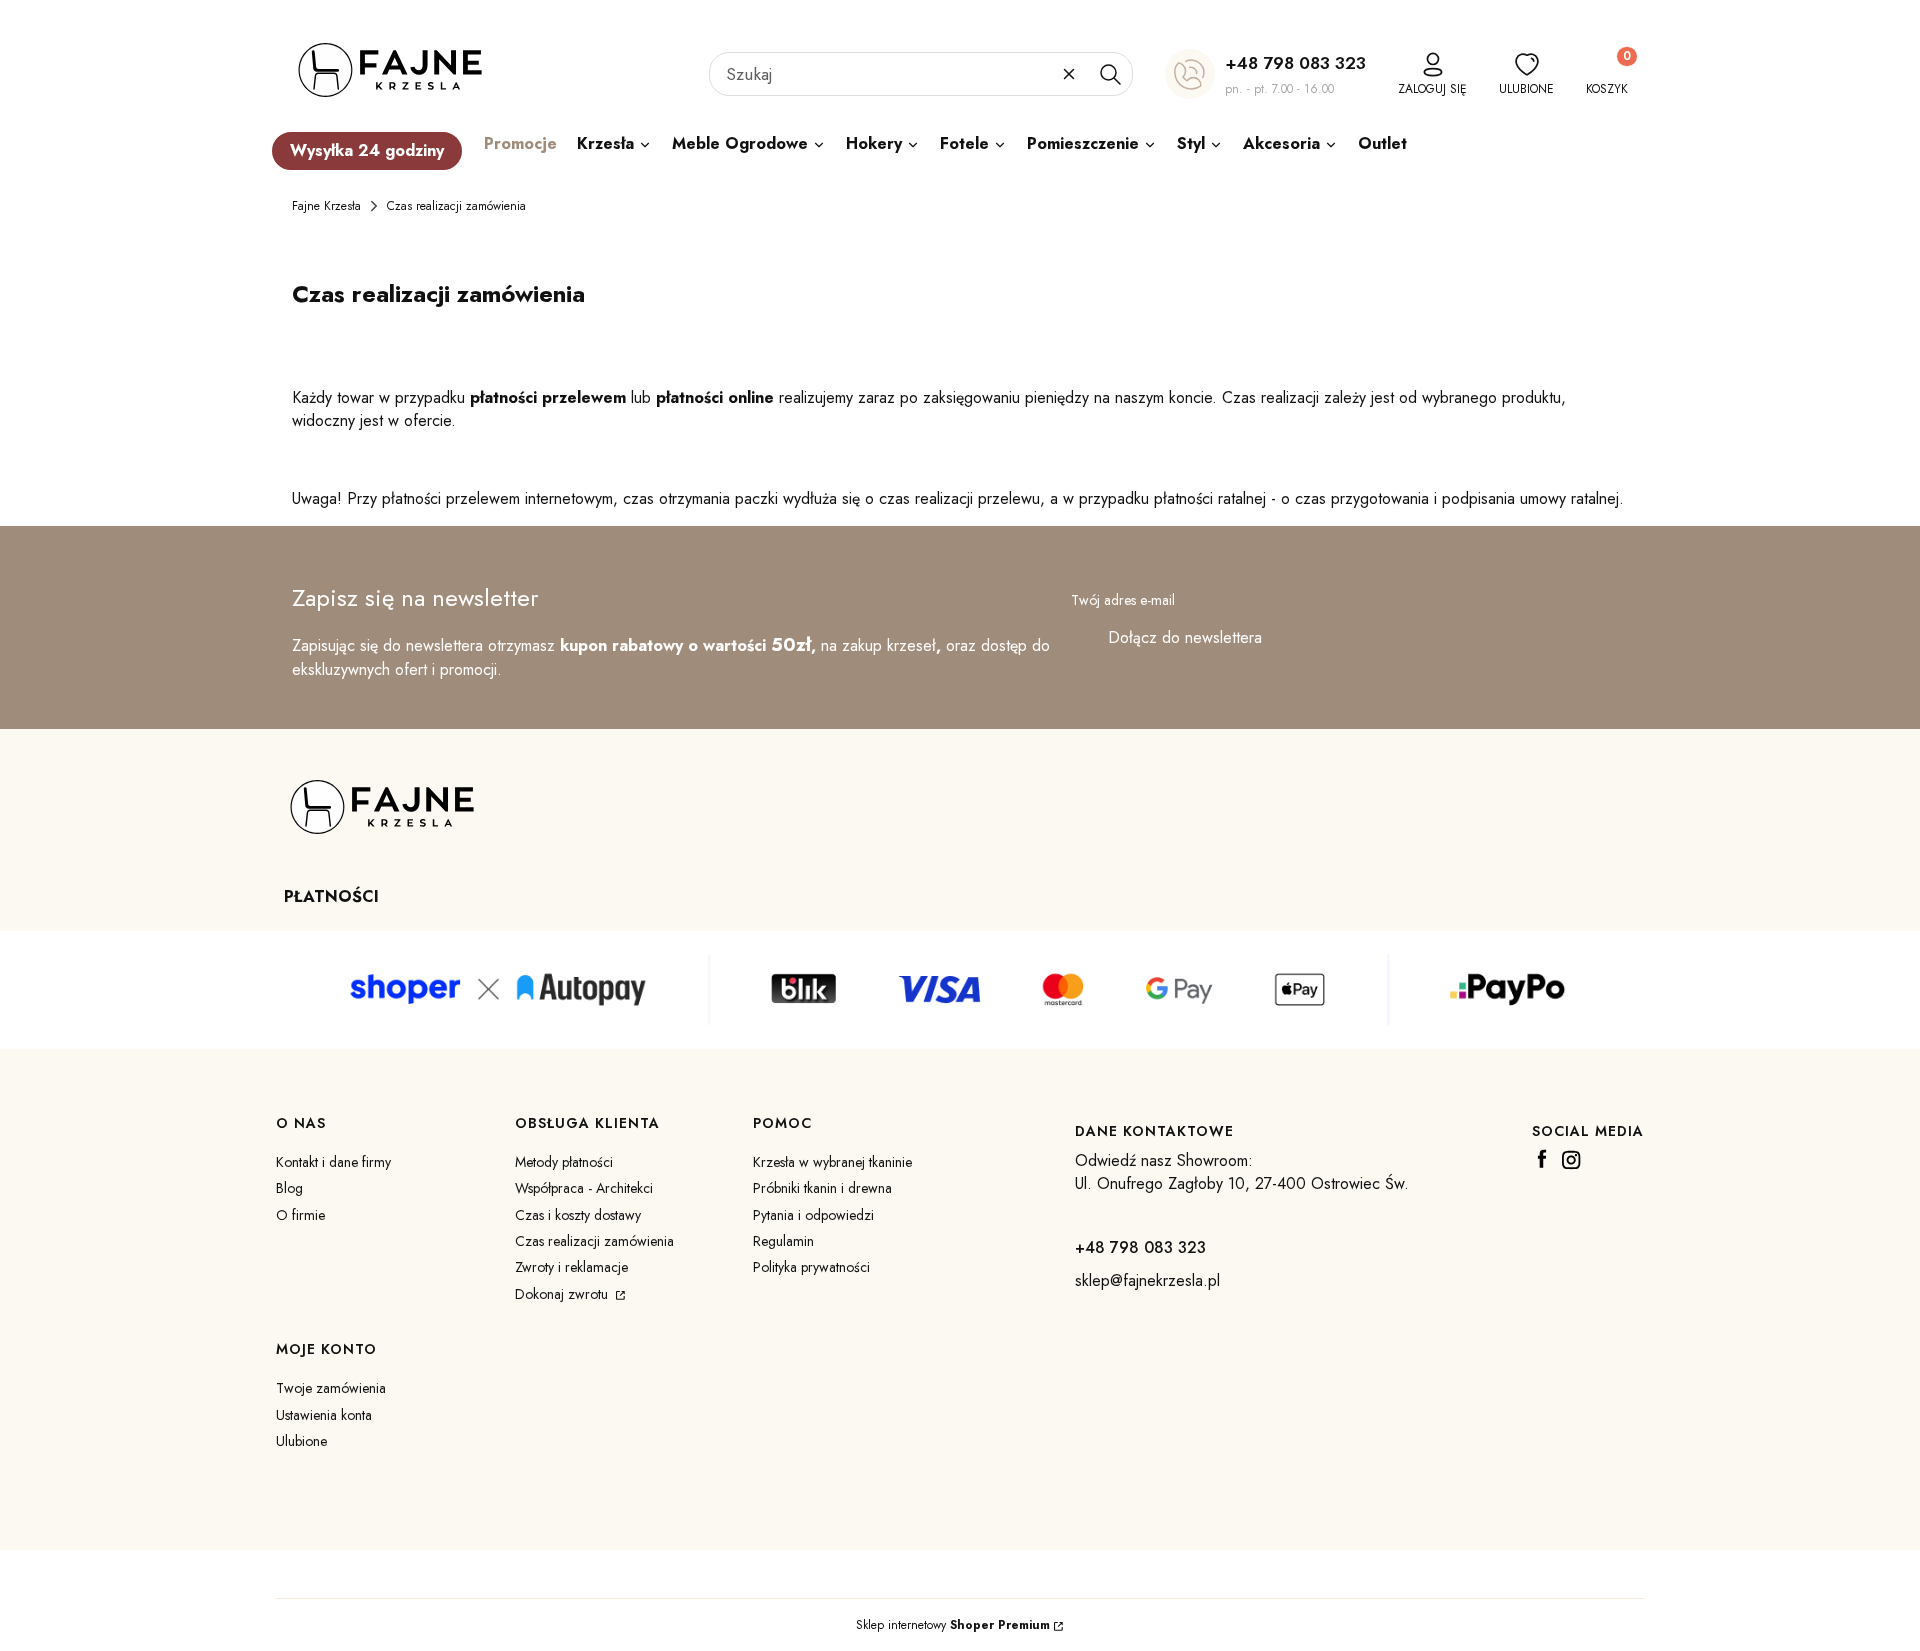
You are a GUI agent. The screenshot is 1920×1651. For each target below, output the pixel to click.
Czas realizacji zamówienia (594, 1241)
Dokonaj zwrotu (563, 1294)
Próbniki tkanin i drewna (822, 1188)
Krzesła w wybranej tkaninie (832, 1162)
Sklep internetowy (953, 1625)
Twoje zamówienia (331, 1388)
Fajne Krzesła (326, 206)
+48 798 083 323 (1295, 63)
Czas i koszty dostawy (578, 1215)
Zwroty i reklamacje (571, 1267)
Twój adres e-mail (1123, 600)
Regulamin (783, 1241)
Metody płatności (564, 1162)
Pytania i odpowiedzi (813, 1215)
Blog (289, 1188)
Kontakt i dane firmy (333, 1162)
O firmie (300, 1215)
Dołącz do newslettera (1185, 637)
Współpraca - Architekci (584, 1188)
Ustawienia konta (324, 1415)
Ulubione (301, 1441)
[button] (1110, 74)
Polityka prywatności (811, 1267)
